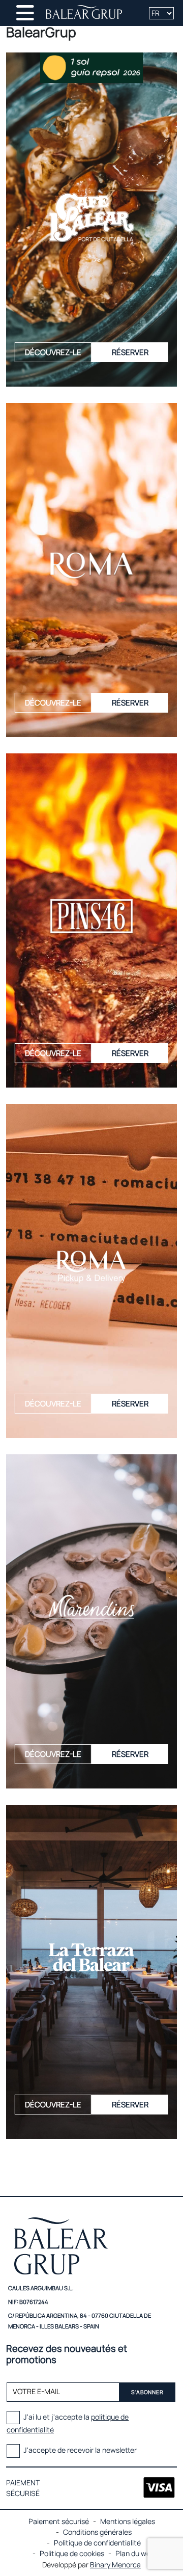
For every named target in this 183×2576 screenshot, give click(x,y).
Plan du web (135, 2553)
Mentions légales (128, 2521)
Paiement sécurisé (59, 2521)
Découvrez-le (53, 352)
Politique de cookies (72, 2553)
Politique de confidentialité (97, 2543)
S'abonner (147, 2392)
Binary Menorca (115, 2565)
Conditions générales (97, 2532)
